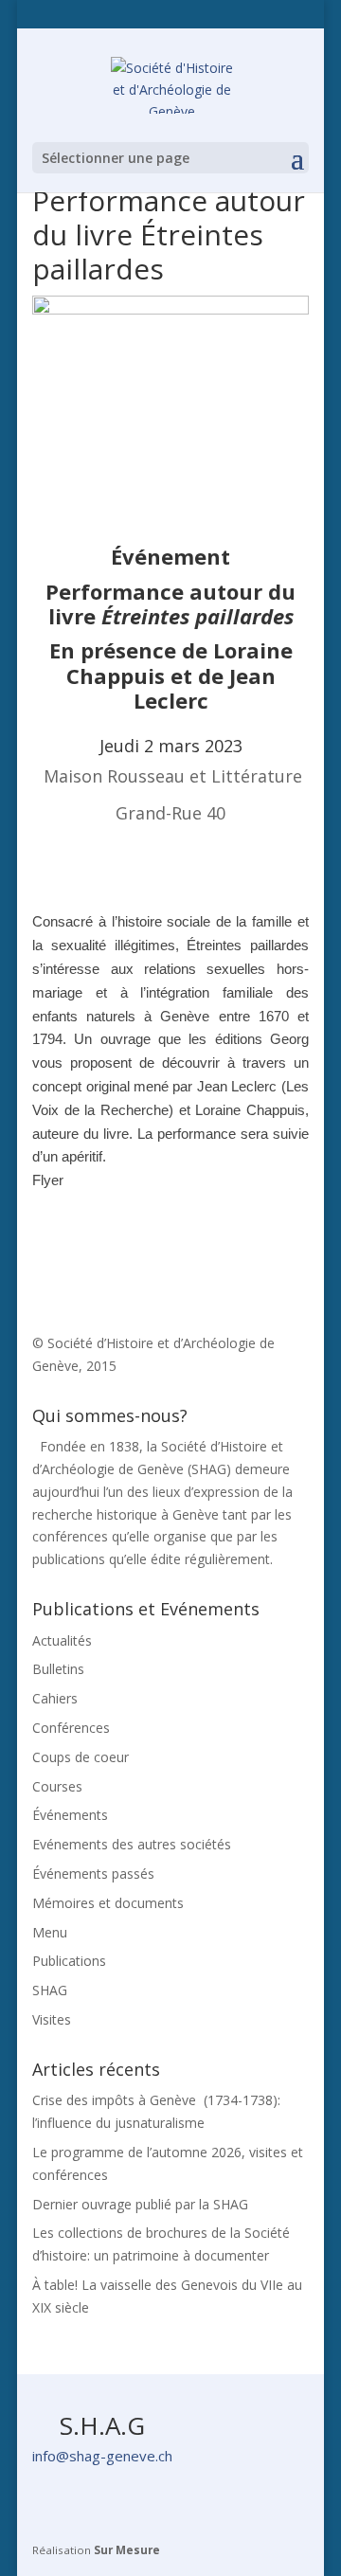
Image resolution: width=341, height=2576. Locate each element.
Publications (69, 1961)
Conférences (71, 1728)
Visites (52, 2019)
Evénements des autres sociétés (132, 1844)
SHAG (50, 1990)
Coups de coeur (81, 1757)
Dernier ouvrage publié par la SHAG (140, 2204)
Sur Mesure (127, 2550)
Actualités (62, 1640)
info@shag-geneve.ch (102, 2456)
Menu (50, 1932)
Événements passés (93, 1873)
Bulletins (58, 1669)
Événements (70, 1815)
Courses (57, 1786)
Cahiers (55, 1698)
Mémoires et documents (108, 1903)
